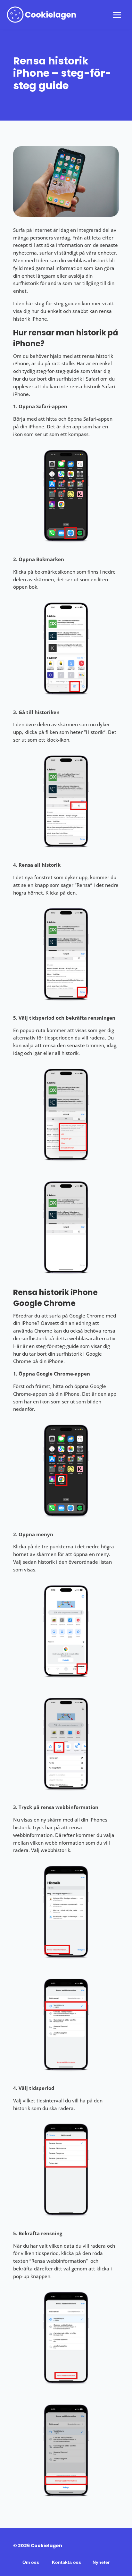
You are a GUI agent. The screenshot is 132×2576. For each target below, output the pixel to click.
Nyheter (101, 2562)
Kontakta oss (66, 2562)
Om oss (31, 2562)
